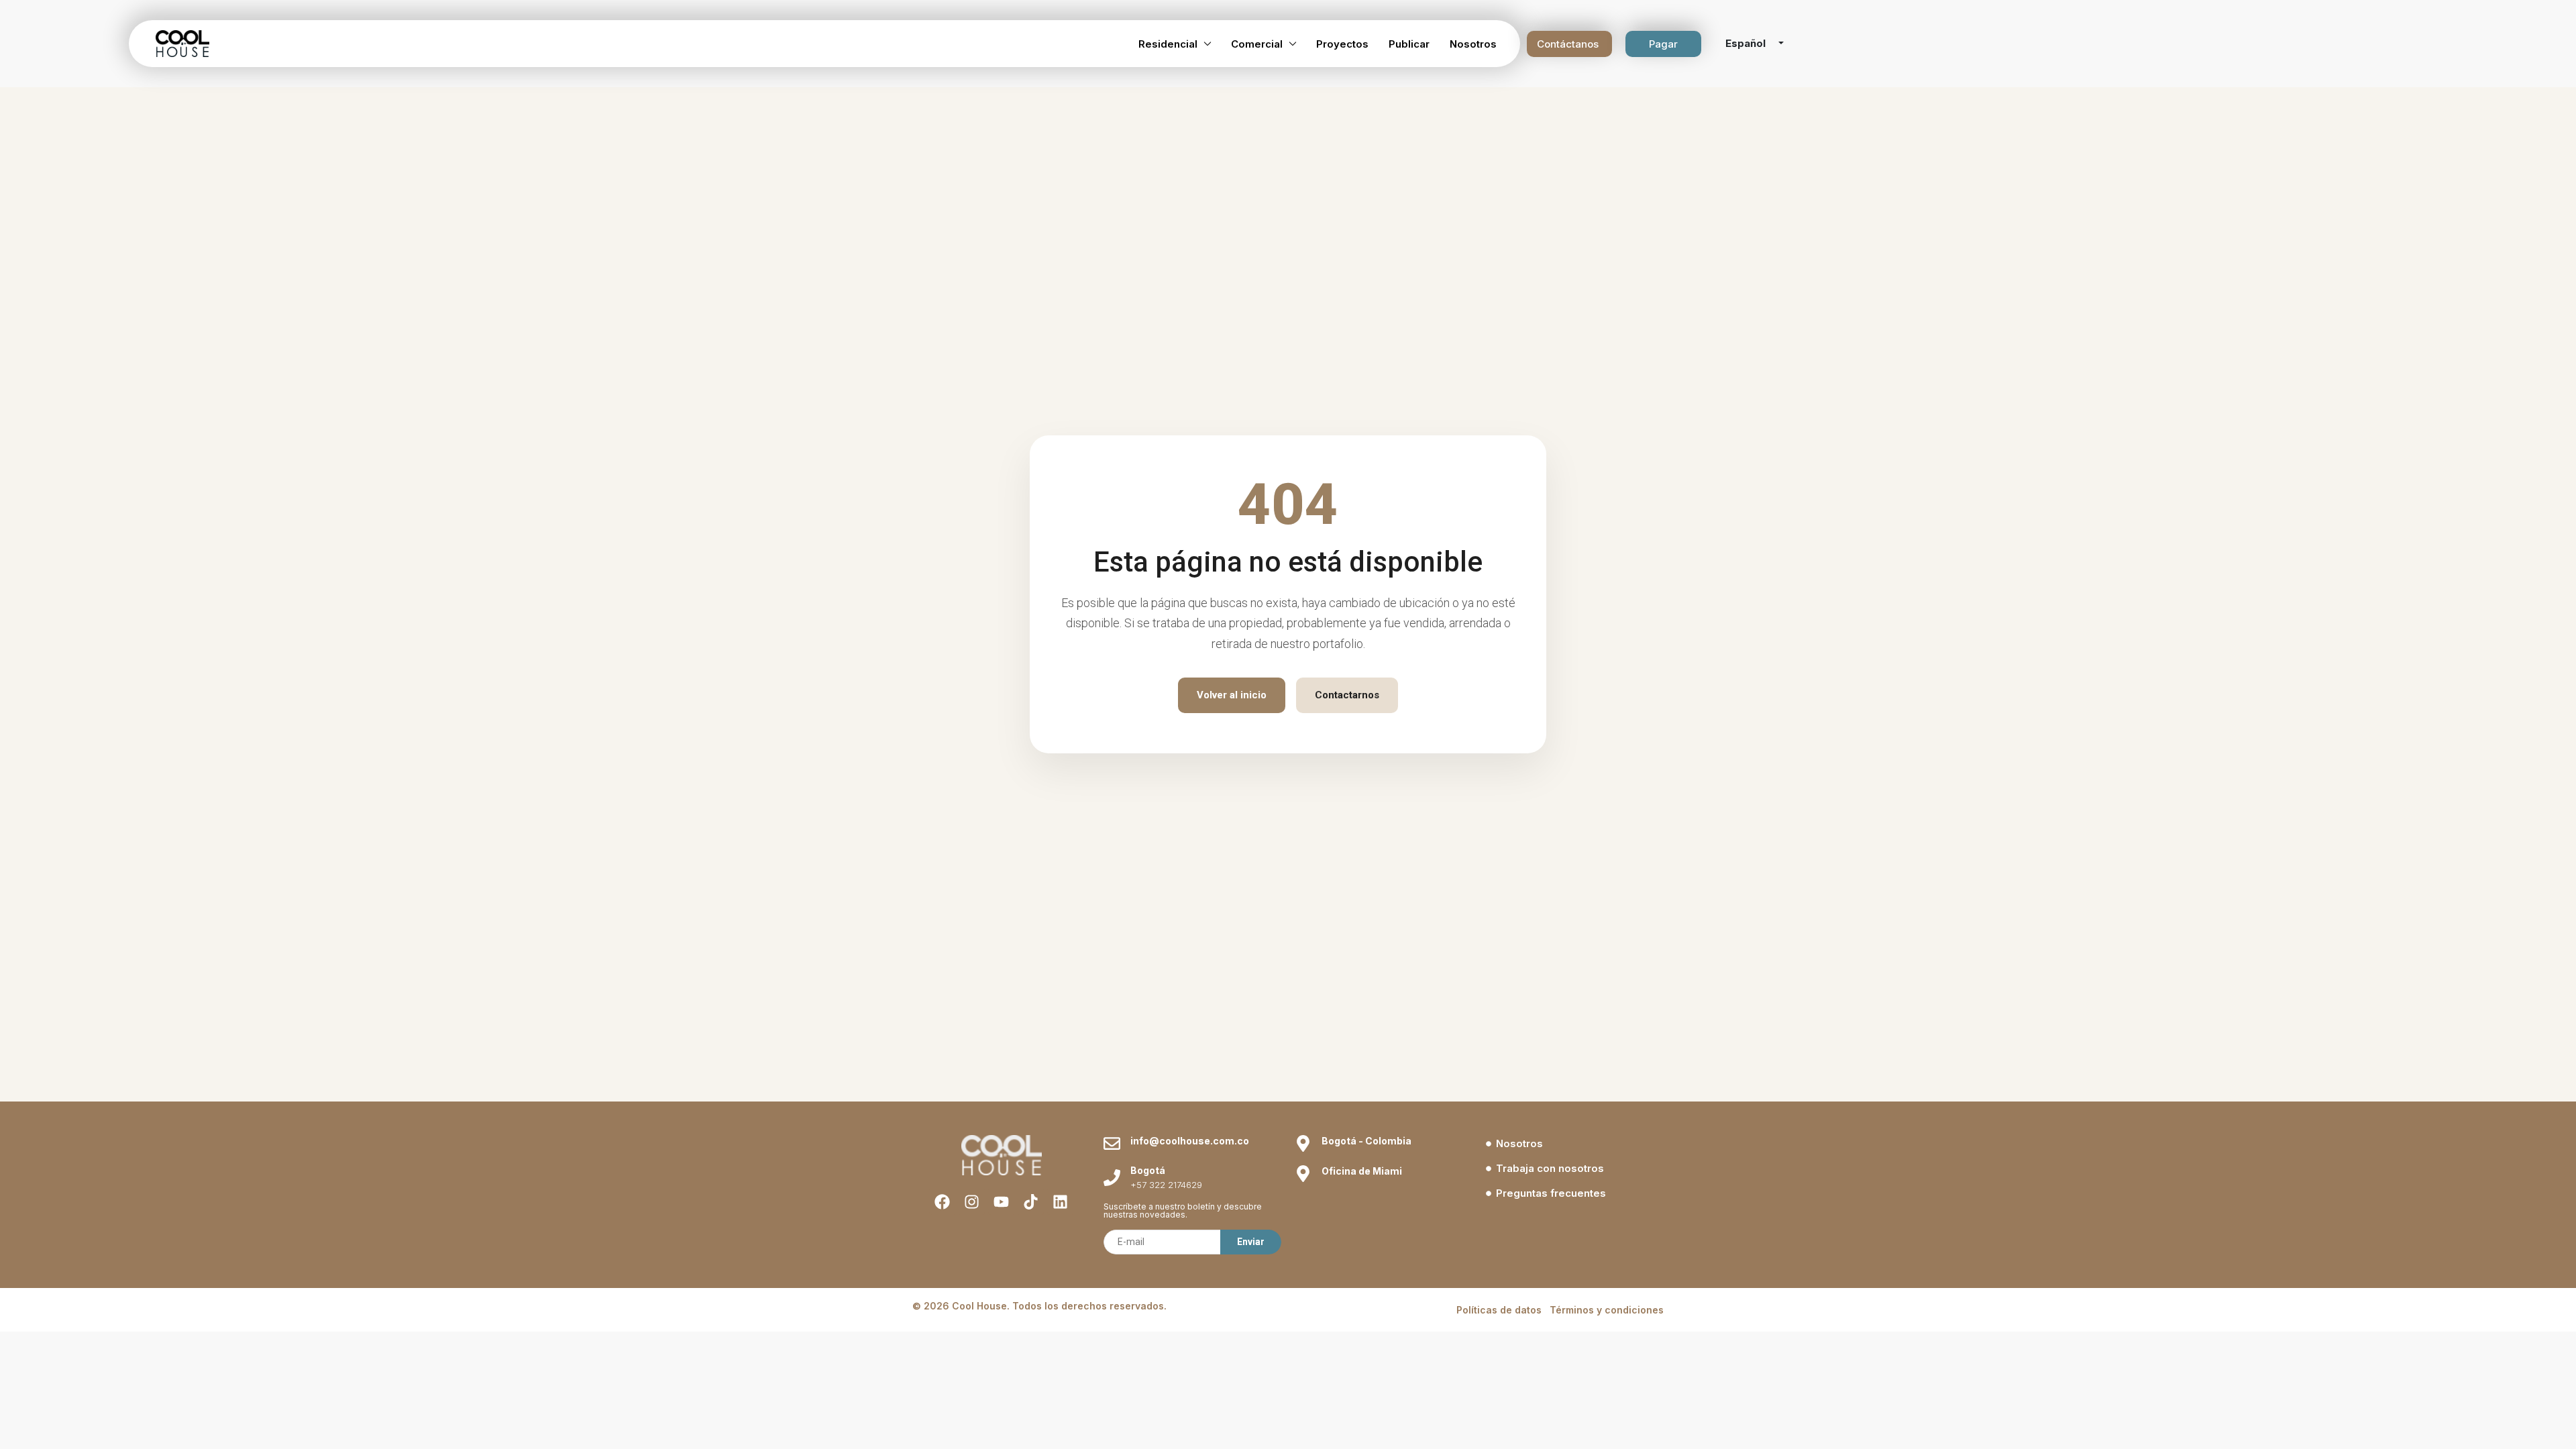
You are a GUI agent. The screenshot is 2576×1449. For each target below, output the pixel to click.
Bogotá (1148, 1170)
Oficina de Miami (1362, 1171)
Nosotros (1473, 44)
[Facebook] (942, 1202)
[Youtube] (1001, 1202)
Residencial (1168, 44)
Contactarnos (1347, 695)
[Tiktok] (1031, 1202)
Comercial (1257, 44)
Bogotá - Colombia (1366, 1141)
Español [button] (1747, 43)
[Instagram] (972, 1202)
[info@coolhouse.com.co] (1112, 1143)
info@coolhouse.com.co (1190, 1141)
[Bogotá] (1112, 1178)
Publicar (1409, 44)
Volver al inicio (1232, 695)
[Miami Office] (1303, 1174)
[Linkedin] (1060, 1202)
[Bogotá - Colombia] (1303, 1143)
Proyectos (1342, 44)
